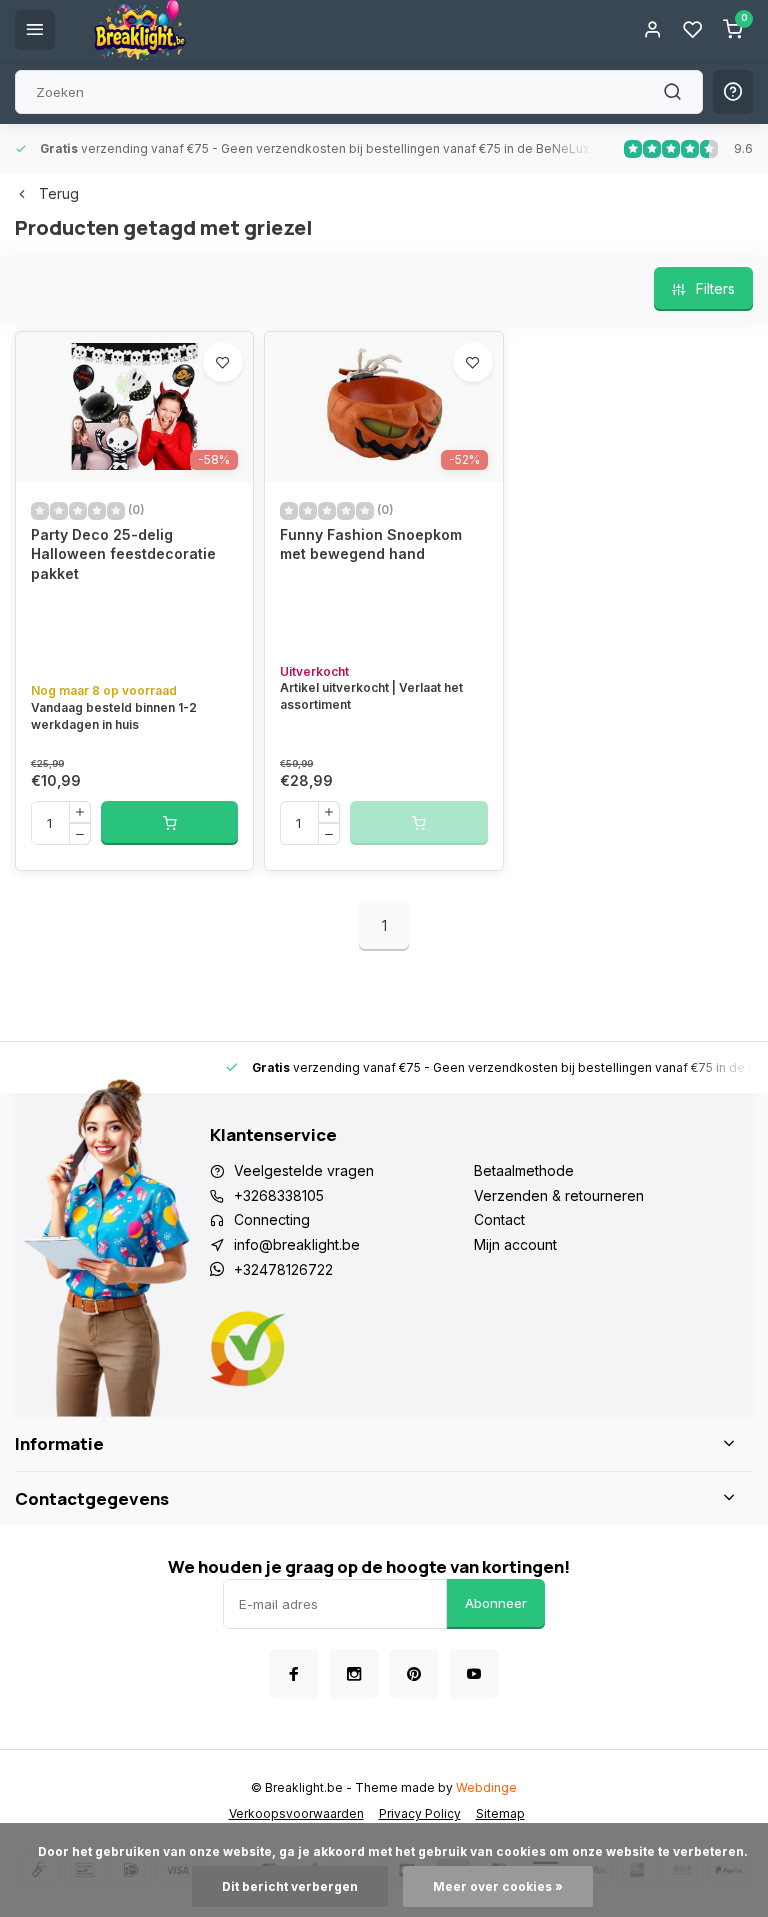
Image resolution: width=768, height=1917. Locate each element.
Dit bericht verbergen (290, 1886)
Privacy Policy (420, 1813)
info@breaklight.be (297, 1244)
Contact (499, 1219)
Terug (59, 193)
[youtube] (474, 1674)
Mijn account (515, 1244)
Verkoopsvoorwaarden (296, 1813)
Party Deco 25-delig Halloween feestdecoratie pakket (123, 554)
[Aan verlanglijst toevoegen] (223, 362)
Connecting (272, 1219)
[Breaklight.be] (140, 30)
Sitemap (500, 1813)
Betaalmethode (524, 1170)
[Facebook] (294, 1674)
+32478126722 (283, 1269)
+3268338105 (279, 1195)
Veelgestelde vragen (304, 1170)
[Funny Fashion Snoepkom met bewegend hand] (383, 407)
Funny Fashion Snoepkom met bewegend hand (371, 544)
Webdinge (486, 1787)
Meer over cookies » (498, 1886)
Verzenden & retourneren (559, 1195)
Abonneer (496, 1603)
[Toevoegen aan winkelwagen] (169, 823)
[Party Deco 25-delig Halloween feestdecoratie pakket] (134, 407)
